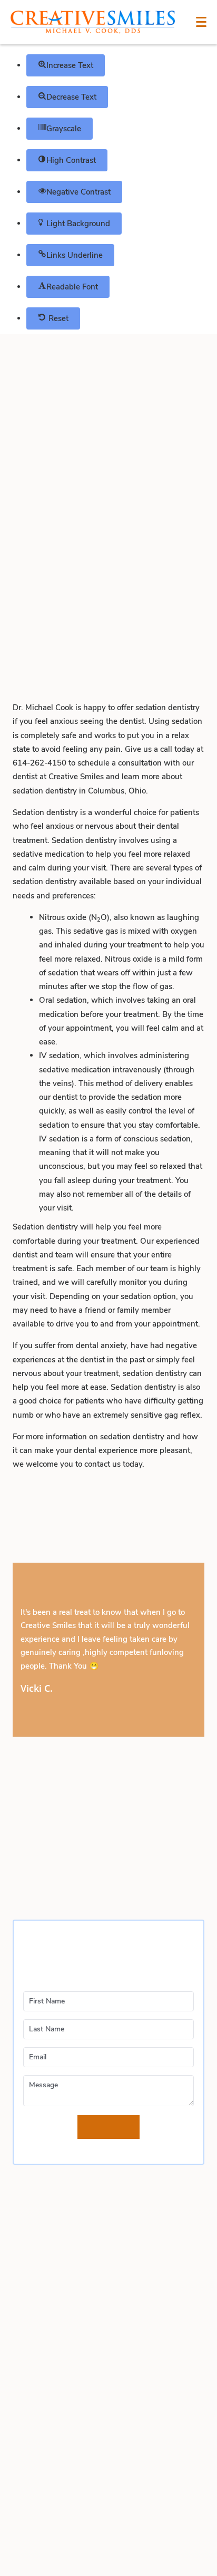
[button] (66, 65)
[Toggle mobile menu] (201, 22)
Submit (108, 2127)
